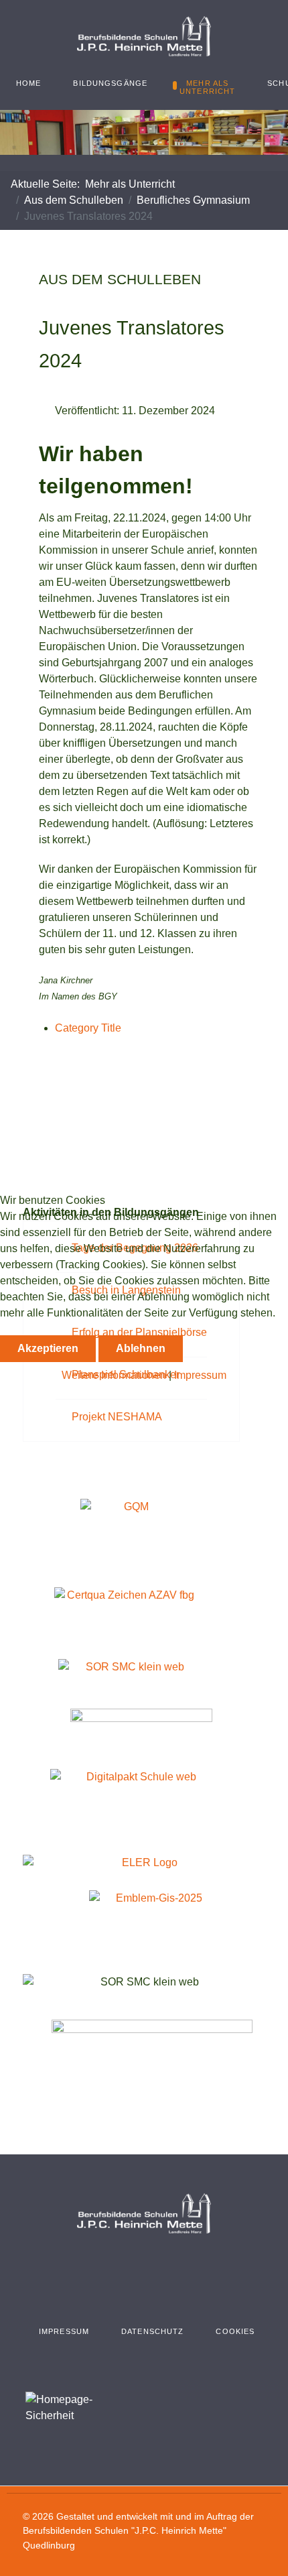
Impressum (200, 1375)
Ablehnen (141, 1348)
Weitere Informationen (114, 1375)
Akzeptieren (48, 1348)
